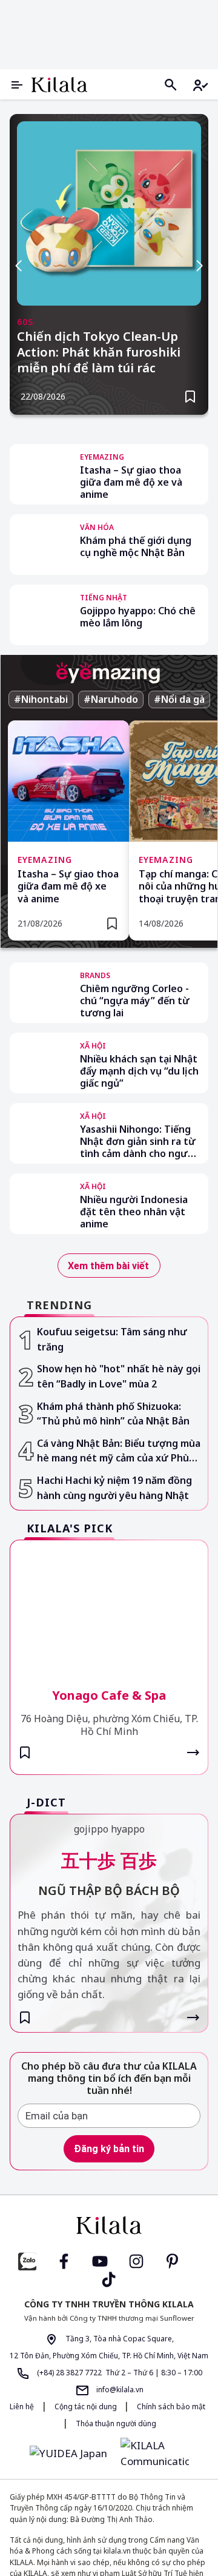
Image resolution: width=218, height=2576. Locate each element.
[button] (99, 423)
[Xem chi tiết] (193, 2005)
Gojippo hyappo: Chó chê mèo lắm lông (138, 617)
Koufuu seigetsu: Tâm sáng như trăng (112, 1592)
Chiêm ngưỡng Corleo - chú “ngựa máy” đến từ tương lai (135, 1001)
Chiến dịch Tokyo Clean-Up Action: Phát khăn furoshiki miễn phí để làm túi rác (99, 352)
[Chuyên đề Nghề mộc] (109, 32)
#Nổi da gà (179, 699)
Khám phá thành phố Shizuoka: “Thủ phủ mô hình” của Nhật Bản (113, 1665)
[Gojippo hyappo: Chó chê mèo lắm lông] (40, 615)
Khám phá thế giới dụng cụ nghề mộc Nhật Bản (136, 547)
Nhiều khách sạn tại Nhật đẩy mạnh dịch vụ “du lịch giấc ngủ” (139, 1071)
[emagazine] (108, 673)
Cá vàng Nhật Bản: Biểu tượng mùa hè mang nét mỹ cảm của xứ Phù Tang (119, 1703)
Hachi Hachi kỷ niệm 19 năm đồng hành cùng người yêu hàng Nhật (114, 1740)
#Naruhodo (111, 699)
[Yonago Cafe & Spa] (109, 1858)
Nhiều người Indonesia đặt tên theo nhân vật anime (134, 1474)
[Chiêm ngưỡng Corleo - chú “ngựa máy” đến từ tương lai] (40, 993)
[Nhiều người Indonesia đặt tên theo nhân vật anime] (40, 1466)
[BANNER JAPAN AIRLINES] (109, 2393)
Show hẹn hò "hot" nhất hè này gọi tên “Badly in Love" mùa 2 (119, 1628)
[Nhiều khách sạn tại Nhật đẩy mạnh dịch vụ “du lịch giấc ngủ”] (40, 1063)
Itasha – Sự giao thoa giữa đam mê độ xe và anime (131, 482)
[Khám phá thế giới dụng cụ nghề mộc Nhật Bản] (40, 545)
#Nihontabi (41, 699)
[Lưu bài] (190, 397)
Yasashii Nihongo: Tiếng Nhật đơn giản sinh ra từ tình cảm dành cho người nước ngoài (138, 1403)
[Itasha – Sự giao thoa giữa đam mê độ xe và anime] (40, 474)
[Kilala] (59, 85)
